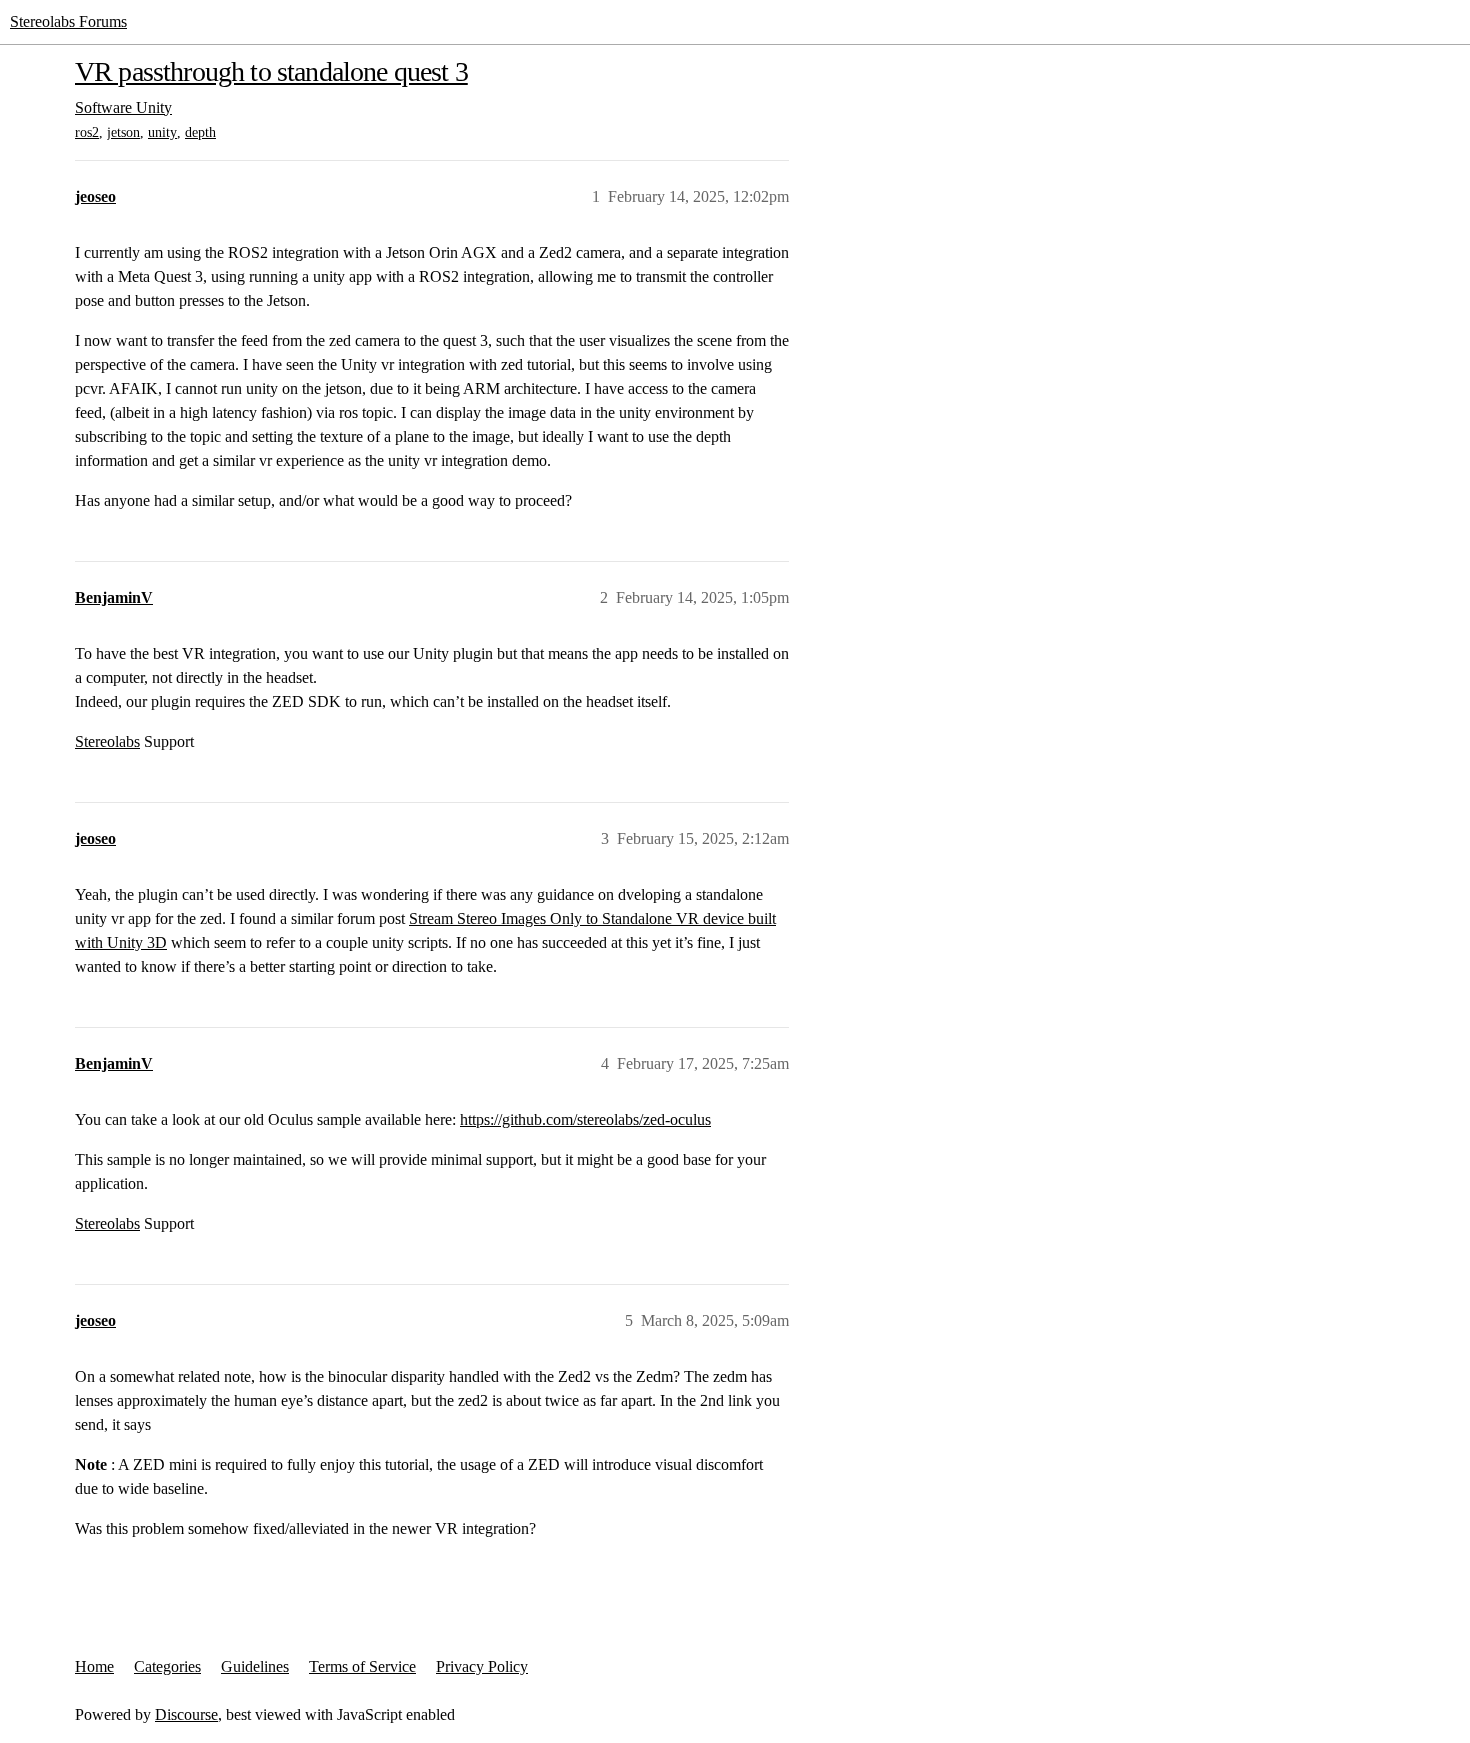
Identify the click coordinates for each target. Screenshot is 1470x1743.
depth (200, 132)
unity (162, 132)
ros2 (87, 132)
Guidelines (255, 1666)
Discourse (186, 1714)
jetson (123, 132)
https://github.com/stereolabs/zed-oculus (585, 1119)
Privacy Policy (482, 1666)
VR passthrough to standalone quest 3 (271, 71)
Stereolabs (107, 741)
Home (94, 1666)
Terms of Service (362, 1666)
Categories (167, 1666)
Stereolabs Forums (68, 21)
